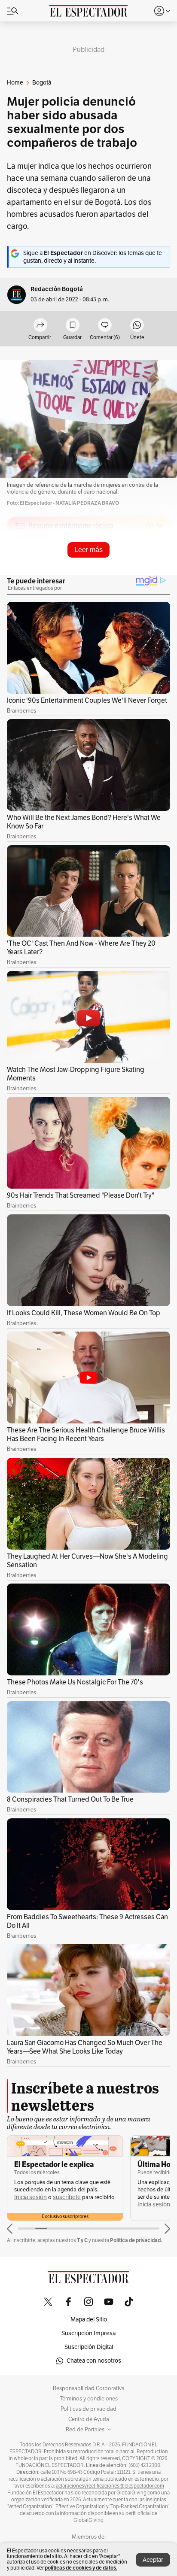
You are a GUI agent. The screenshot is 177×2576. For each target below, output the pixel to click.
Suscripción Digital (89, 2347)
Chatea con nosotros (94, 2361)
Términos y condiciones (89, 2399)
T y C (82, 2240)
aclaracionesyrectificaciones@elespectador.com (110, 2486)
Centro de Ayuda (89, 2419)
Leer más (88, 550)
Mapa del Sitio (89, 2320)
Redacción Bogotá (57, 289)
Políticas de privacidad (88, 2409)
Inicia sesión (31, 2197)
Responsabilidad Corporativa (89, 2388)
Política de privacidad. (136, 2240)
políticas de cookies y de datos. (81, 2568)
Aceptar (153, 2560)
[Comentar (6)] (105, 326)
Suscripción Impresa (88, 2333)
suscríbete (67, 2197)
